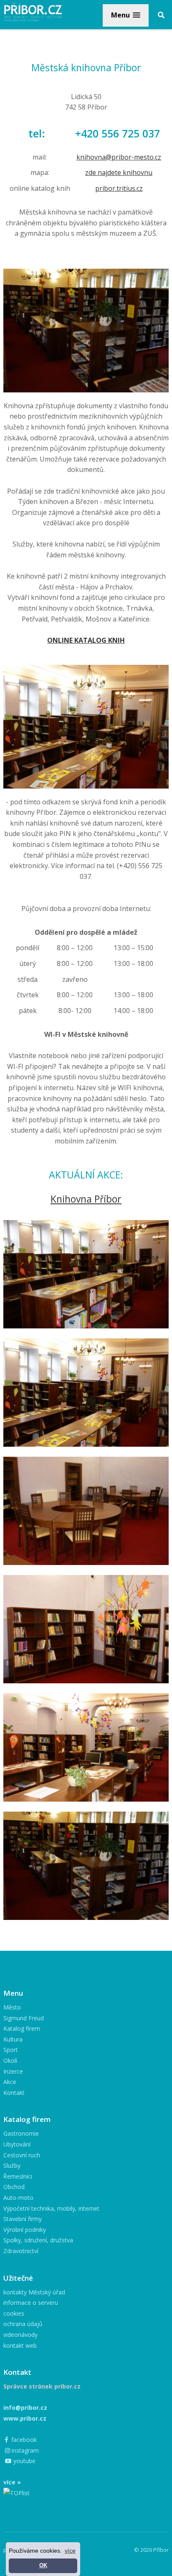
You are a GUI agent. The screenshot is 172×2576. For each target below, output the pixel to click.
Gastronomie (21, 2133)
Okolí (10, 2061)
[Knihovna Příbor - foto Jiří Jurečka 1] (86, 1274)
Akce (10, 2082)
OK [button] (43, 2566)
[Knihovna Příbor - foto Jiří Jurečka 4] (86, 1629)
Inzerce (13, 2071)
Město (12, 2007)
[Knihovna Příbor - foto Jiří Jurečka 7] (86, 1866)
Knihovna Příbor (86, 1199)
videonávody (20, 2335)
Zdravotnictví (21, 2251)
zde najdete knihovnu (119, 172)
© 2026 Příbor (151, 2550)
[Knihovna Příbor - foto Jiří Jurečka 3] (86, 1511)
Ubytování (17, 2144)
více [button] (70, 2551)
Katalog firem (22, 2028)
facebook (23, 2440)
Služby (12, 2165)
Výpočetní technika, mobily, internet (51, 2208)
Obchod (14, 2187)
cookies (14, 2313)
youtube (24, 2461)
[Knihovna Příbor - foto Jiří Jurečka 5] (86, 1747)
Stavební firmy (23, 2219)
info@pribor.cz (25, 2408)
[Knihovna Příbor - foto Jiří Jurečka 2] (86, 1393)
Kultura (13, 2039)
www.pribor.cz (25, 2418)
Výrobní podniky (25, 2230)
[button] (126, 15)
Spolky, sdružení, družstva (38, 2240)
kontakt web (20, 2345)
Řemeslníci (18, 2176)
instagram (24, 2450)
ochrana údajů (23, 2324)
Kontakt (14, 2093)
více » (12, 2482)
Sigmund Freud (24, 2018)
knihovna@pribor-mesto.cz (119, 157)
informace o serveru (31, 2303)
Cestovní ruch (22, 2155)
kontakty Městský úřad (34, 2292)
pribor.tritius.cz (119, 188)
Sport (11, 2050)
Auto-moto (18, 2198)
